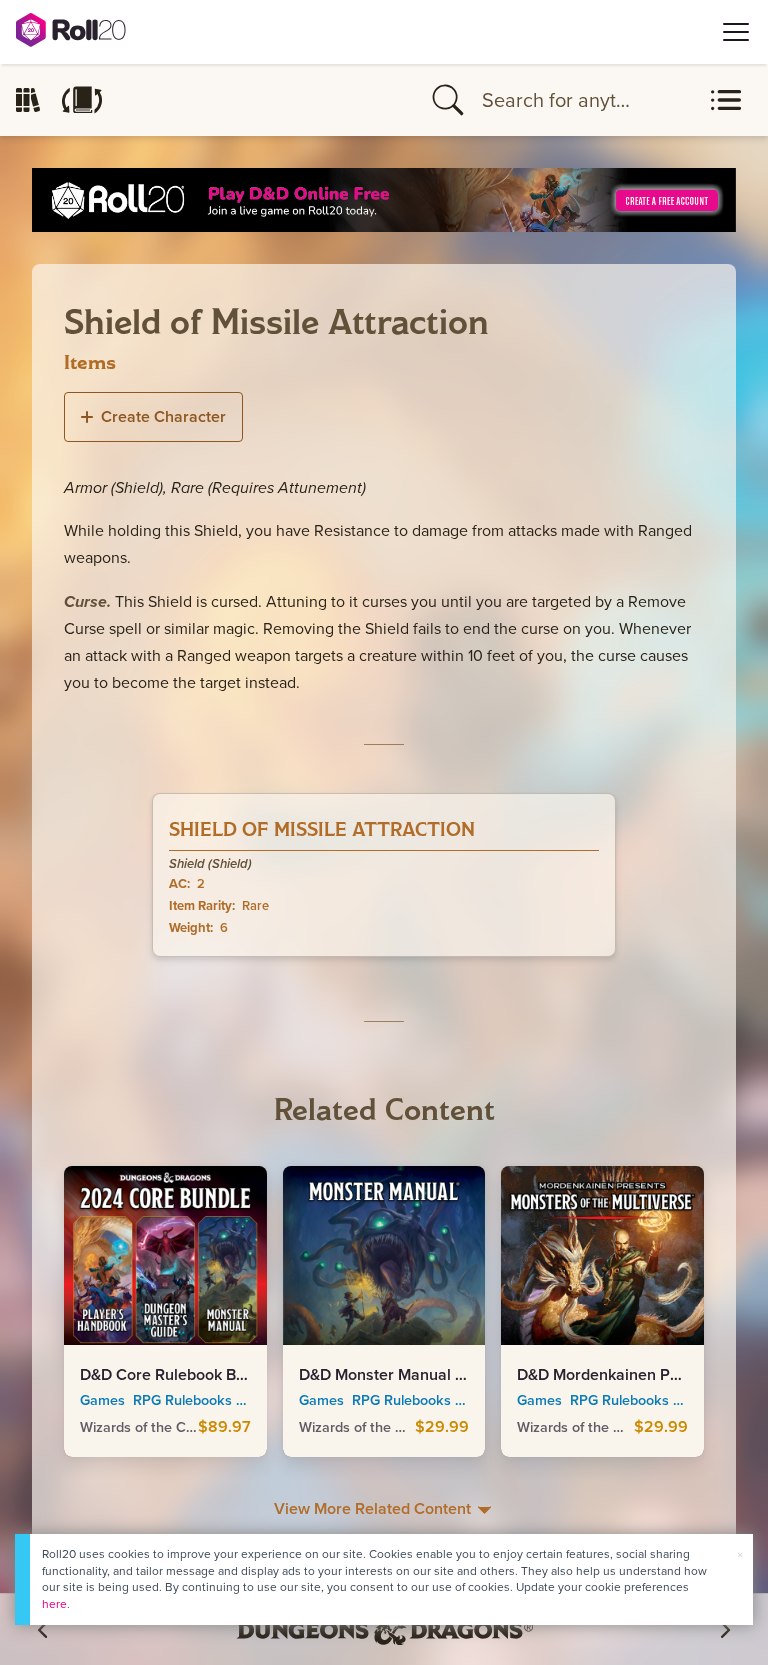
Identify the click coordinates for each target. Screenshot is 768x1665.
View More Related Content (374, 1508)
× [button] (740, 1554)
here (54, 1604)
